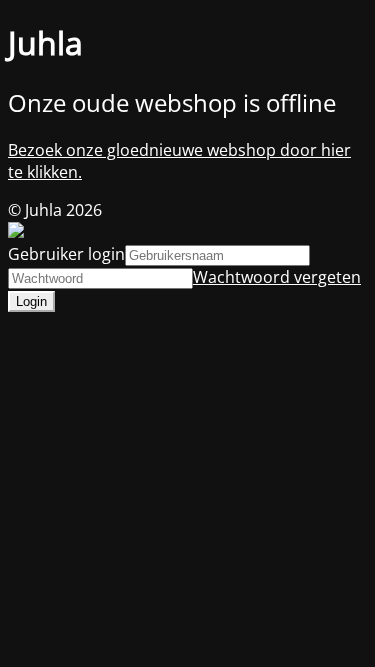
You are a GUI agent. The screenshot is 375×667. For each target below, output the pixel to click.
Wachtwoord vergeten (277, 277)
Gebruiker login (66, 254)
